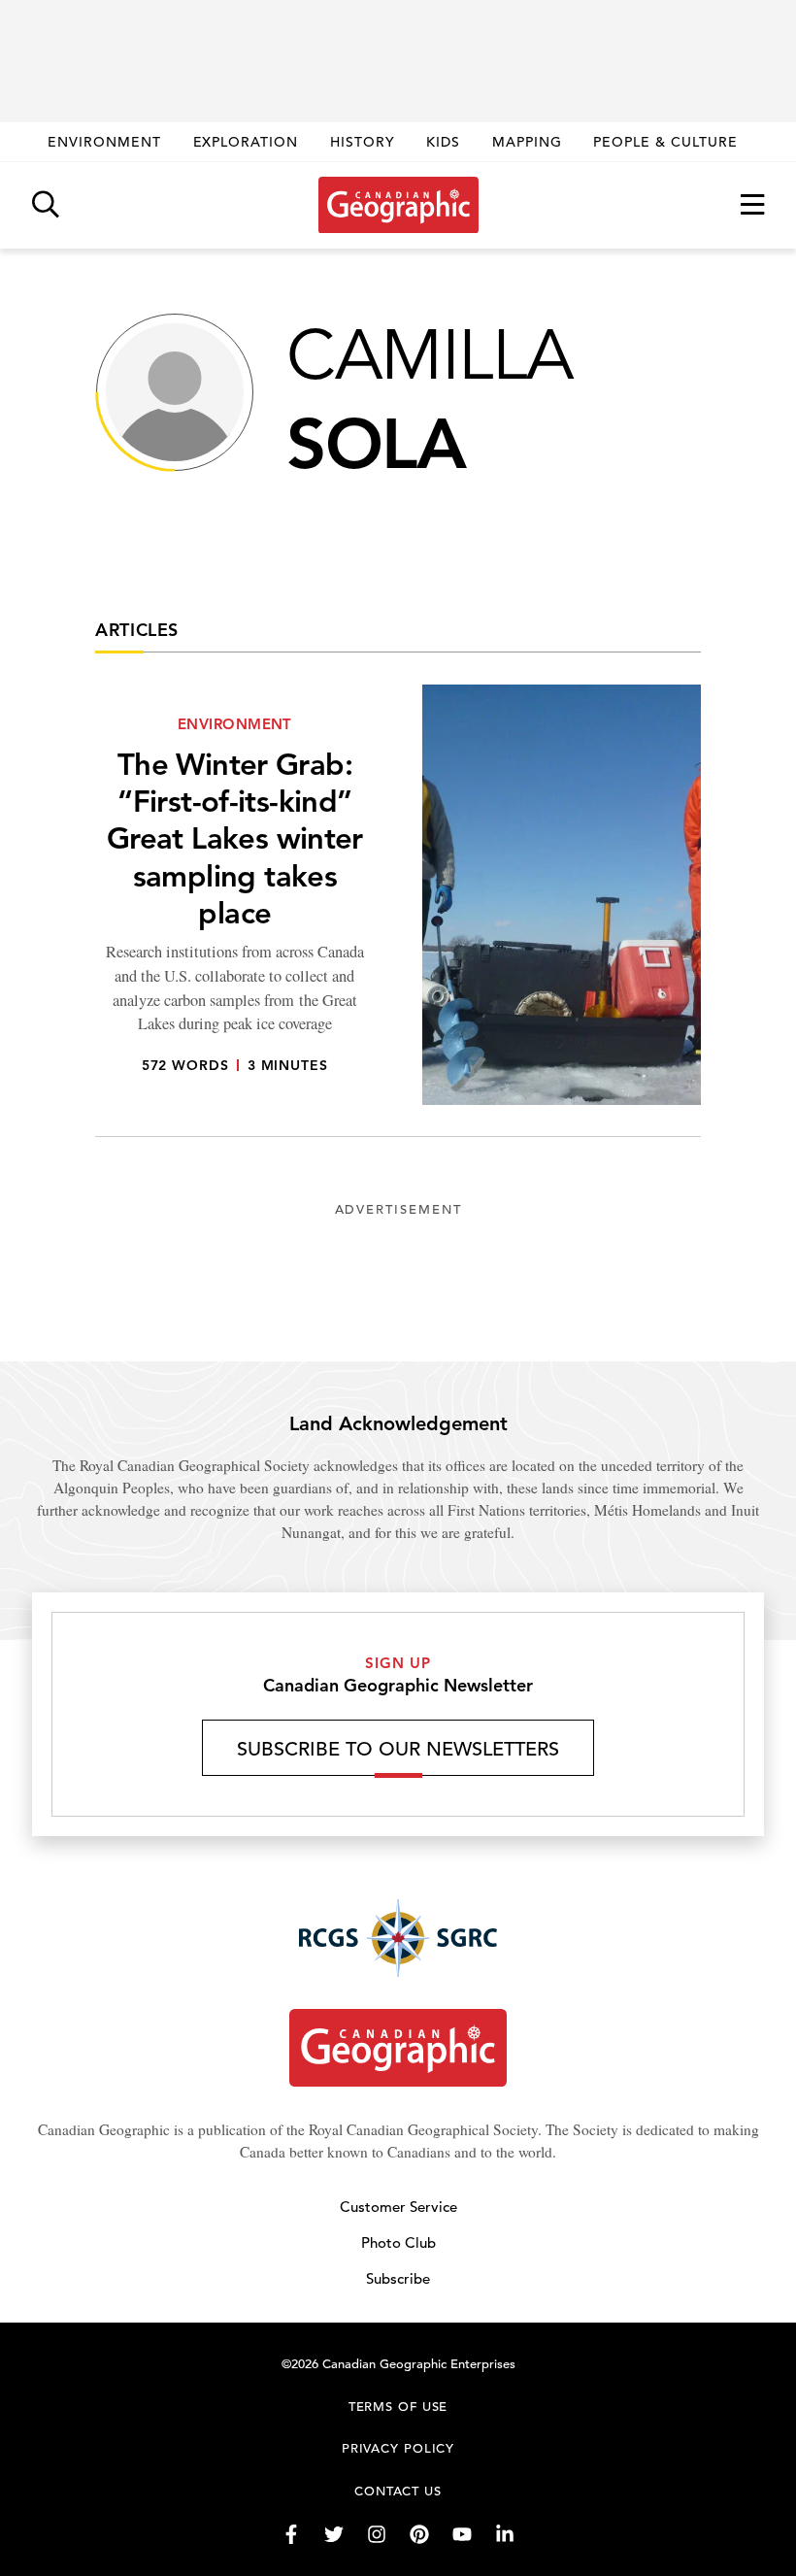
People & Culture (665, 142)
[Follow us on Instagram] (377, 2534)
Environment (104, 142)
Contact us (398, 2491)
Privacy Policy (398, 2448)
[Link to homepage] (398, 205)
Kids (443, 142)
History (363, 142)
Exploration (246, 142)
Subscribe (398, 2278)
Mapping (527, 142)
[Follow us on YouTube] (462, 2534)
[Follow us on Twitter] (334, 2534)
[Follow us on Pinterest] (419, 2534)
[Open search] (46, 205)
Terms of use (398, 2407)
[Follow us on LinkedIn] (505, 2534)
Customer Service (398, 2207)
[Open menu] (752, 205)
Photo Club (398, 2242)
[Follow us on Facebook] (291, 2534)
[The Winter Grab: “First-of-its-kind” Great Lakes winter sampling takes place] (398, 911)
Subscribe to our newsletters (398, 1749)
